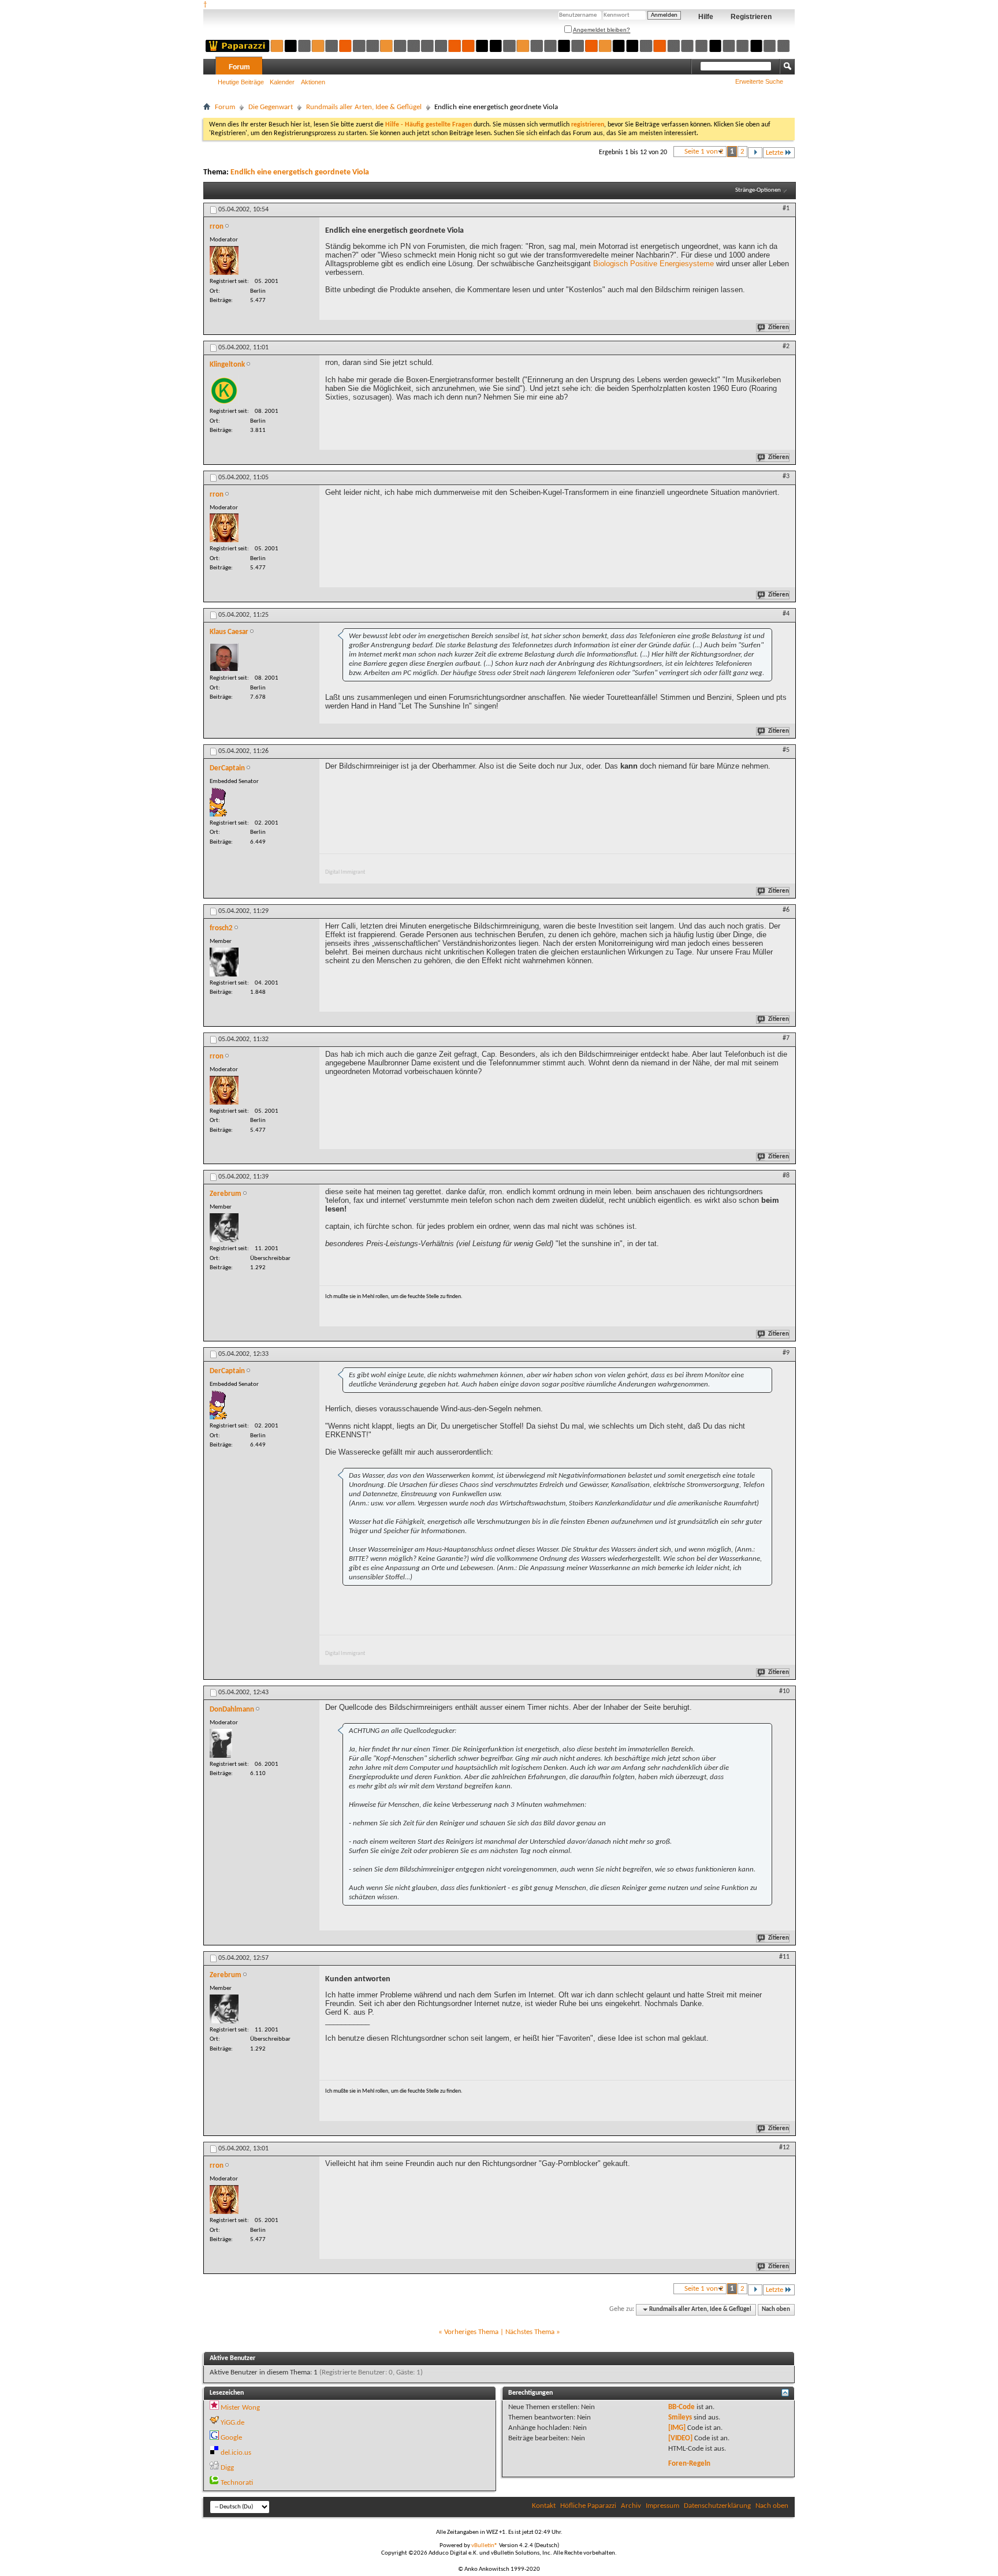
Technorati (237, 2483)
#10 (784, 1691)
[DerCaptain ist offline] (219, 802)
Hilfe (706, 17)
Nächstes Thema (530, 2332)
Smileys (680, 2417)
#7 (786, 1038)
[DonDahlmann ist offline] (221, 1743)
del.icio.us (236, 2453)
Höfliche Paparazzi (588, 2506)
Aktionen (313, 82)
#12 (784, 2148)
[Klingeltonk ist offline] (224, 390)
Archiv (631, 2506)
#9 (786, 1353)
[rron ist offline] (224, 260)
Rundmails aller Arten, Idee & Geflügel (364, 107)
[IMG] (677, 2428)
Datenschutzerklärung (717, 2506)
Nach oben (776, 2310)
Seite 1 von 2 (704, 152)
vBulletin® (485, 2546)
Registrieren (751, 17)
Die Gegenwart (271, 107)
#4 (786, 614)
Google (231, 2438)
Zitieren (779, 328)
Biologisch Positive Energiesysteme (653, 264)
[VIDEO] (680, 2438)
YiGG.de (232, 2423)
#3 (786, 476)
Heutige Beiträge (241, 82)
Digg (227, 2468)
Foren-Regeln (689, 2464)
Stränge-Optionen (758, 190)
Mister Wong (240, 2408)
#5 (786, 750)
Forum (239, 67)
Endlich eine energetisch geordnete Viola (300, 172)
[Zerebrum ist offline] (224, 1228)
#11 (784, 1957)
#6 (786, 910)
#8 (786, 1176)
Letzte (774, 153)
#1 (786, 208)
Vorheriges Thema (471, 2332)
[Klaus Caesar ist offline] (224, 657)
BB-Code (682, 2407)
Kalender (282, 82)
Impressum (662, 2506)
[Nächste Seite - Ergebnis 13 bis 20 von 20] (755, 153)
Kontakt (544, 2506)
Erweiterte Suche (759, 81)
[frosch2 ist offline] (224, 962)
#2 (786, 346)
